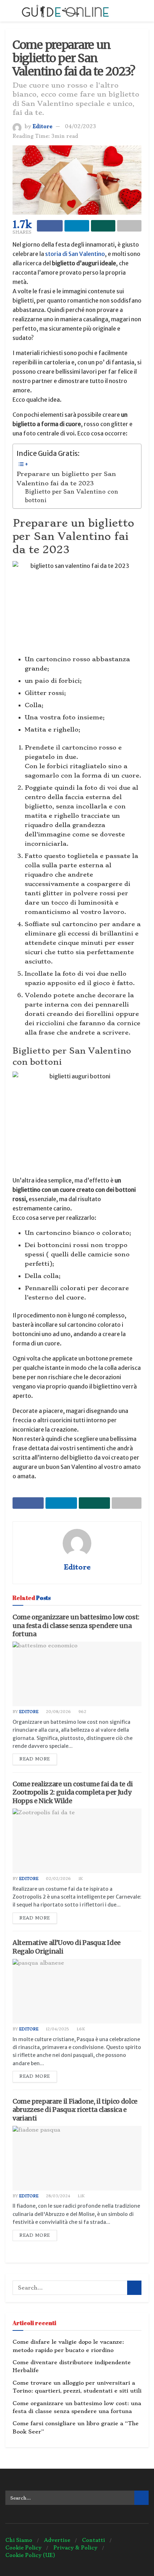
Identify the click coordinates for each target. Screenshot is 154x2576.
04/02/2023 (80, 126)
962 (82, 1712)
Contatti (93, 2540)
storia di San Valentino (75, 254)
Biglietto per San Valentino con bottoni (72, 496)
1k (80, 1879)
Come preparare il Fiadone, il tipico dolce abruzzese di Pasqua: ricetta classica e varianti (75, 2110)
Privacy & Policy (75, 2548)
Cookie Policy (23, 2548)
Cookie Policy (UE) (30, 2555)
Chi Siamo (19, 2540)
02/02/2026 (58, 1879)
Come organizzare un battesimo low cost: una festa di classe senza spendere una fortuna (76, 1625)
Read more (35, 1759)
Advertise (57, 2540)
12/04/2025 (57, 2029)
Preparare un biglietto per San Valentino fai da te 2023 (66, 479)
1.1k (81, 2196)
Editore (42, 126)
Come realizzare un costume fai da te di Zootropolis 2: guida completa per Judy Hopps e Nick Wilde (73, 1792)
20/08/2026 (58, 1712)
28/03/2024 (57, 2196)
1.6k (80, 2029)
